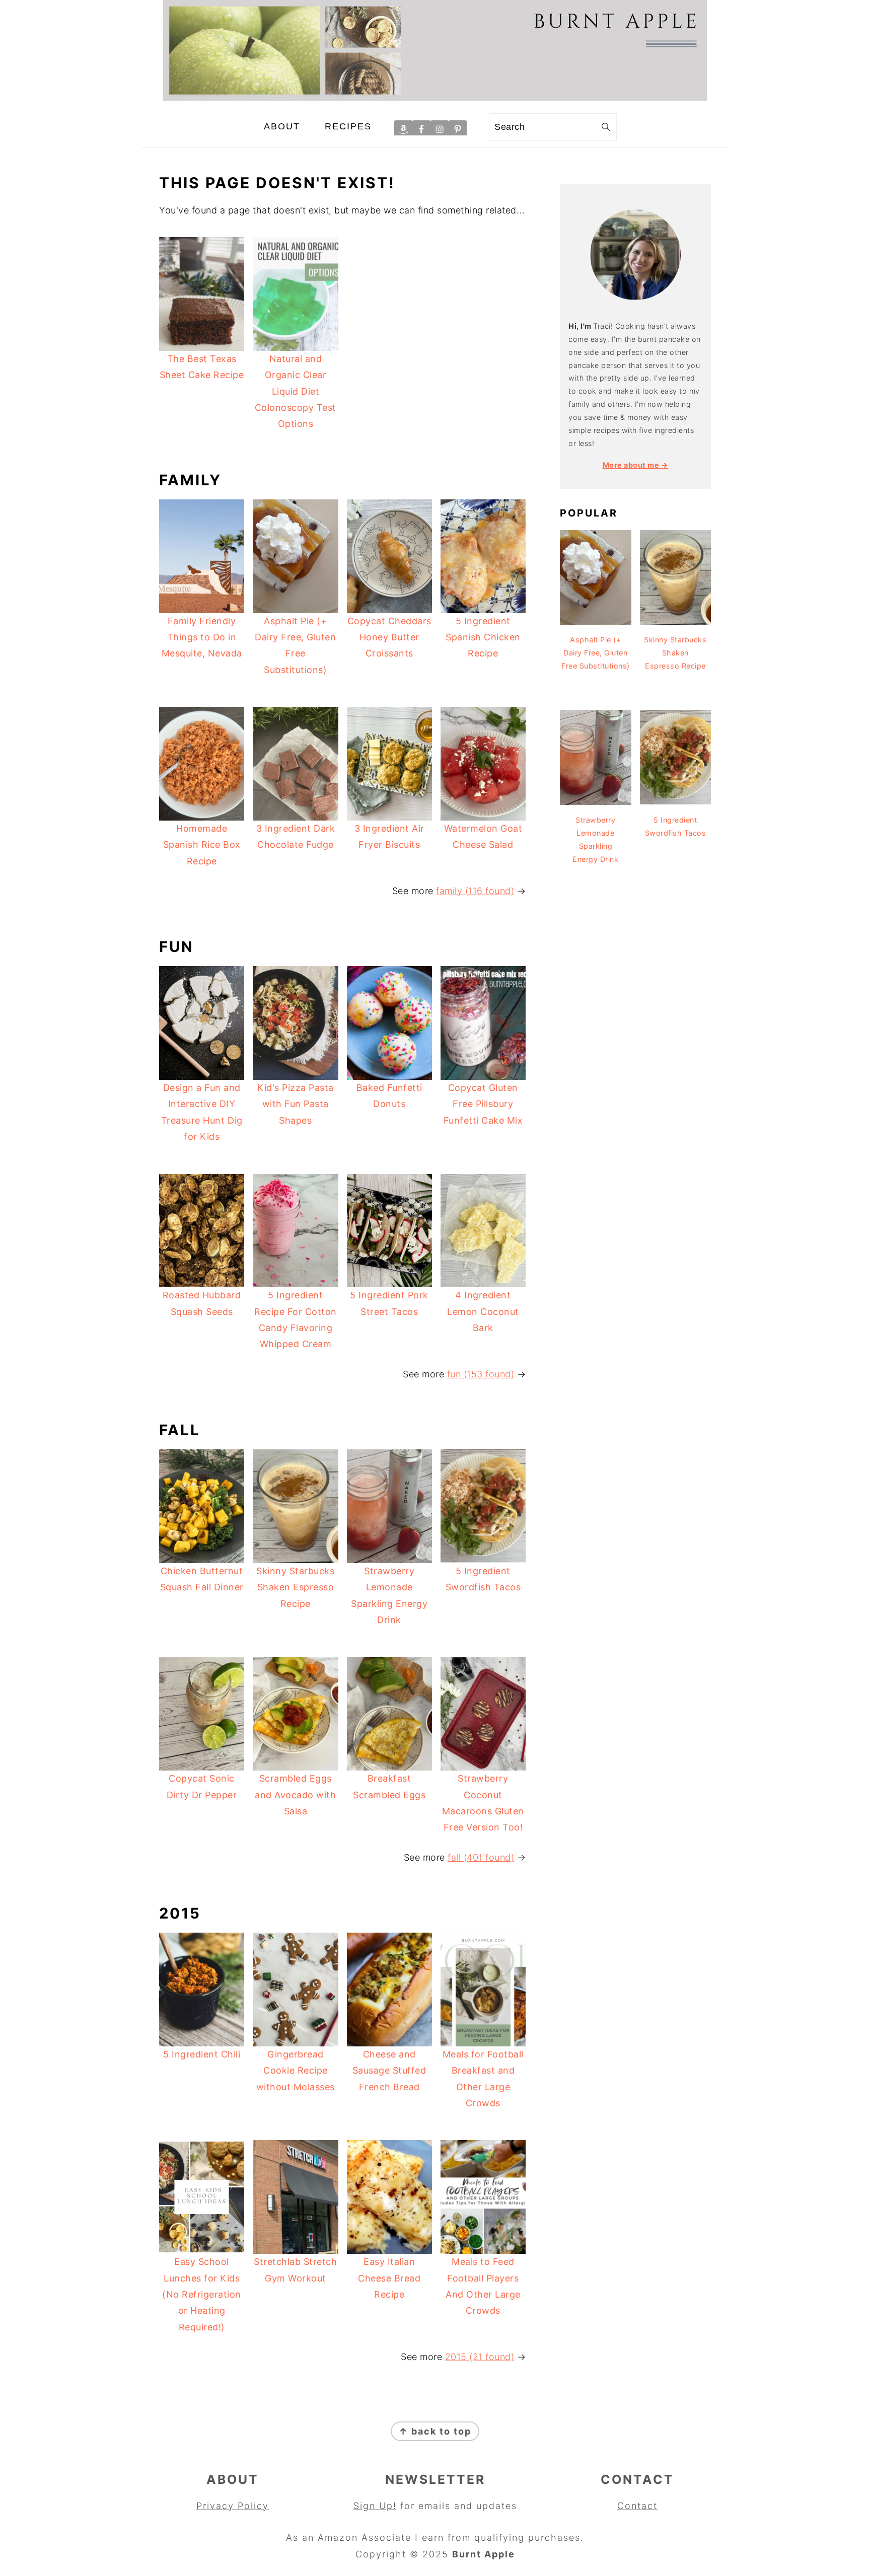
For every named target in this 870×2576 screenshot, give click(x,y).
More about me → (636, 465)
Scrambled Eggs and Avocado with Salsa (295, 1795)
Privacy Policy (233, 2506)
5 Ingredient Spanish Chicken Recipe (483, 637)
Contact (637, 2506)
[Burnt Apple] (435, 97)
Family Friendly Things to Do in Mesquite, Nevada (202, 637)
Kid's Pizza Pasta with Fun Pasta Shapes (296, 1104)
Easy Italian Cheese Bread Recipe (389, 2278)
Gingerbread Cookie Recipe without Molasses (296, 2071)
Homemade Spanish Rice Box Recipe (202, 845)
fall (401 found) (481, 1857)
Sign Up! (375, 2506)
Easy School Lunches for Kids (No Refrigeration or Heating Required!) (202, 2294)
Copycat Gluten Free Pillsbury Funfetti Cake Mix (483, 1104)
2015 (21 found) (480, 2357)
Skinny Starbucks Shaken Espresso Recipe (295, 1587)
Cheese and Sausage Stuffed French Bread (389, 2071)
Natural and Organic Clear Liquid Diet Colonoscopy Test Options (296, 391)
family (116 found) (475, 891)
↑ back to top (435, 2431)
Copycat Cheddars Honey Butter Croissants (389, 637)
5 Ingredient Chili (202, 2054)
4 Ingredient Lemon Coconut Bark (483, 1311)
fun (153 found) (481, 1374)
